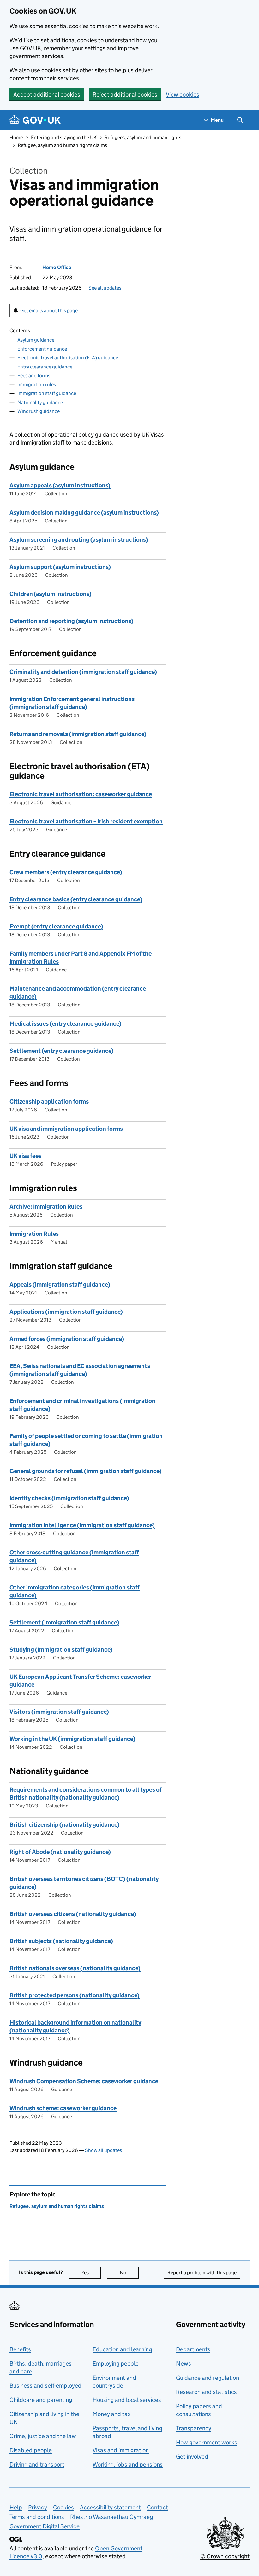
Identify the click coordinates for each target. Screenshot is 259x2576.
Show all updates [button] (103, 2150)
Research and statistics (206, 2392)
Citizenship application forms (49, 1102)
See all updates (105, 288)
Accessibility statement (110, 2507)
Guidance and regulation (208, 2378)
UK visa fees (25, 1156)
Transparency (194, 2428)
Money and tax (111, 2414)
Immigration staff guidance (47, 393)
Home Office (57, 267)
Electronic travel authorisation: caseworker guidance (81, 794)
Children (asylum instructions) (51, 594)
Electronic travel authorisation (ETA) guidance (68, 358)
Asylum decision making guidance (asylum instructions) (84, 513)
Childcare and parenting (41, 2400)
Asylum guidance (36, 340)
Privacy (38, 2507)
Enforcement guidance (42, 349)
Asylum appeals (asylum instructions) (60, 485)
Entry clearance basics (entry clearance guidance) (76, 899)
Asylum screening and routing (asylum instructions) (79, 540)
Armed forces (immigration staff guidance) (67, 1339)
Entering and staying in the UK (64, 137)
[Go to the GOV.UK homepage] (35, 120)
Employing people (116, 2364)
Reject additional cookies (125, 94)
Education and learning (122, 2349)
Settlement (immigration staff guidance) (64, 1622)
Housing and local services (127, 2400)
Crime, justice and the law (43, 2436)
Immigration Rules (34, 1234)
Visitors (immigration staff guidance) (59, 1712)
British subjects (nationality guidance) (61, 1941)
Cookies (63, 2507)
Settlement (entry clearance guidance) (62, 1051)
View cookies (183, 94)
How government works (207, 2442)
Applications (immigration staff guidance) (66, 1312)
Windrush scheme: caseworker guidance (63, 2108)
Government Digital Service (45, 2526)
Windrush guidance (39, 411)
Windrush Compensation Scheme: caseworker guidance (84, 2081)
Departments (193, 2349)
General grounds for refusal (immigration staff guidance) (86, 1471)
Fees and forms (34, 376)
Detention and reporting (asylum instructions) (72, 621)
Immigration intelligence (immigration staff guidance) (82, 1525)
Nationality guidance (40, 402)
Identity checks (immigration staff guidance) (69, 1498)
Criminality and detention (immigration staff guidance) (83, 672)
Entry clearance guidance (45, 367)
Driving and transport (37, 2464)
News (184, 2364)
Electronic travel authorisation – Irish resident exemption (86, 821)
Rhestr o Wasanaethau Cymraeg (111, 2517)
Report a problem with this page (202, 2273)
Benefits (20, 2349)
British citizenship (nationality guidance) (65, 1825)
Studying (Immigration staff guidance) (61, 1650)
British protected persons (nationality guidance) (75, 1995)
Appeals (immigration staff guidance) (60, 1285)
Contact (157, 2507)
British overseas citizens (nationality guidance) (73, 1914)
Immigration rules (37, 384)
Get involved (192, 2457)
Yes (91, 2273)
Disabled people (31, 2450)
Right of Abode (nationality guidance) (60, 1852)
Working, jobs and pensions (128, 2464)
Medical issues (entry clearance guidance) (66, 1024)
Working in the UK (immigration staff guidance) (72, 1739)
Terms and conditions (37, 2517)
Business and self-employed (45, 2386)
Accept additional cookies (47, 94)
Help (16, 2507)
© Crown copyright (225, 2556)
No (129, 2273)
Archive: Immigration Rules (46, 1207)
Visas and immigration (121, 2450)
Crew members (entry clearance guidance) (66, 872)
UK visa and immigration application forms (66, 1129)
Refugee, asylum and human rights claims (62, 145)
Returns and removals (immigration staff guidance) (78, 734)
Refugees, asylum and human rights (143, 137)
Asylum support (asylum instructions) (60, 567)
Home (16, 137)
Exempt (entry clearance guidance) (56, 926)
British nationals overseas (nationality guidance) (75, 1968)
